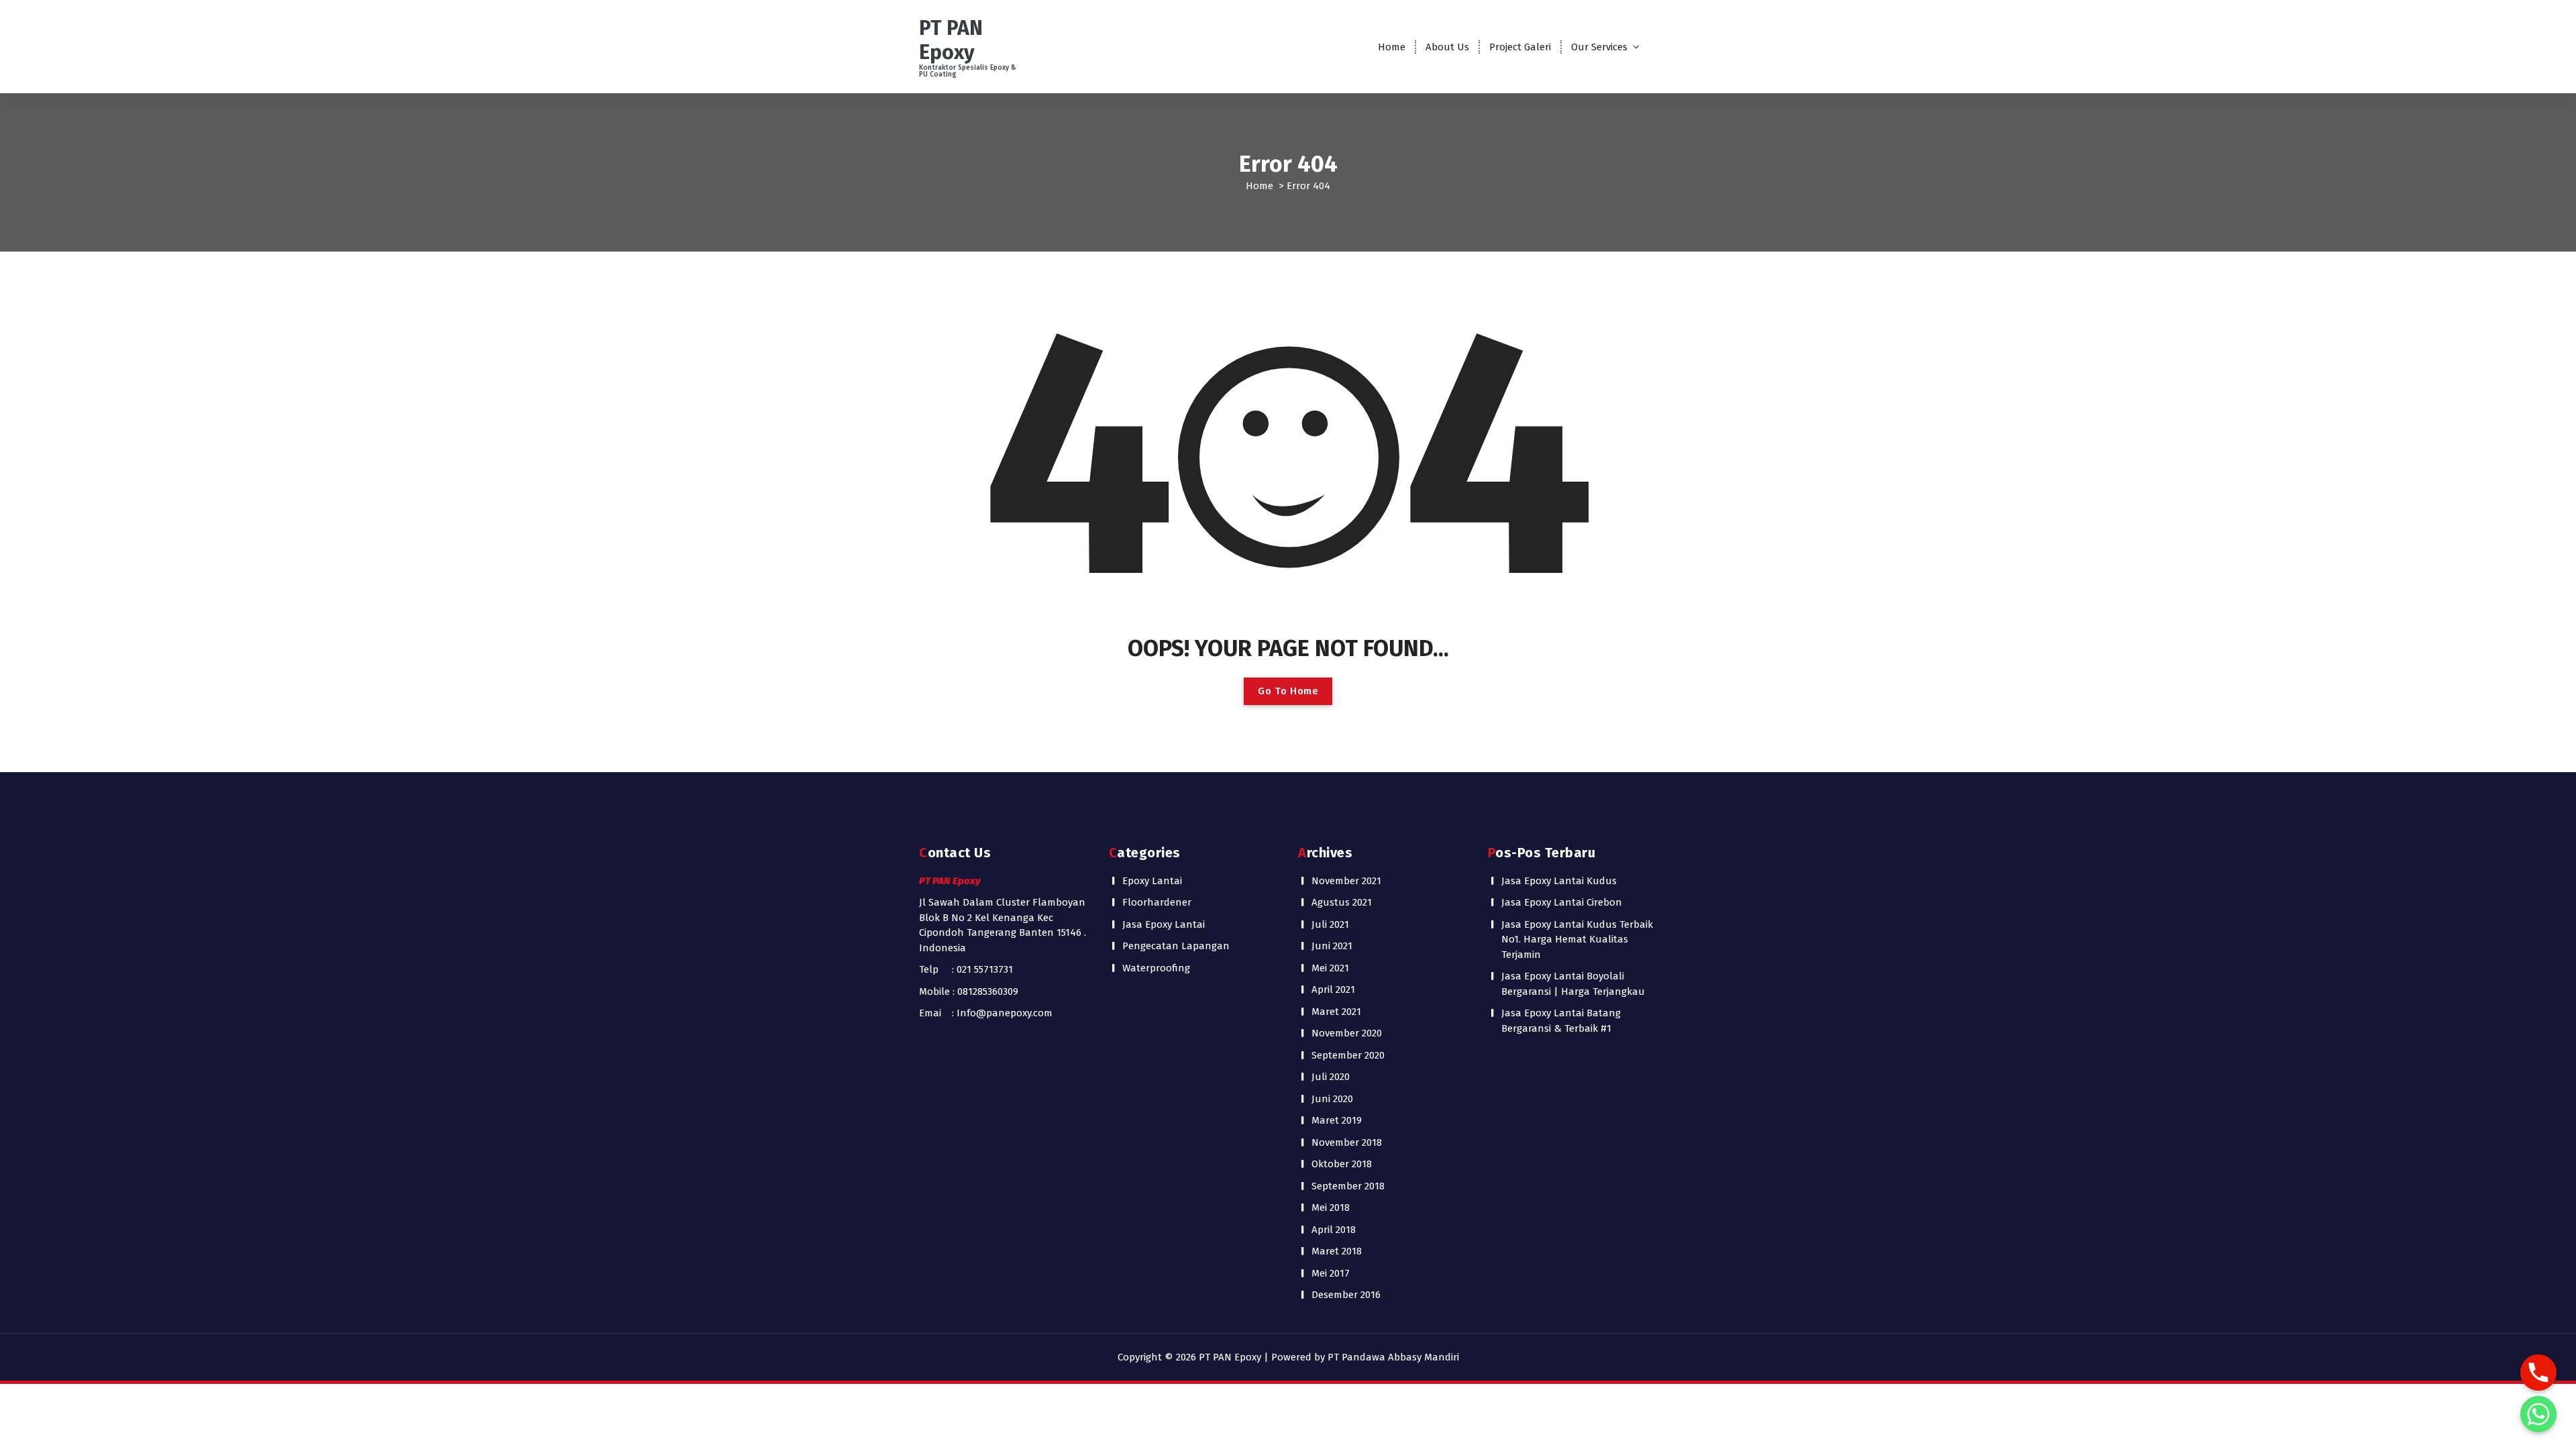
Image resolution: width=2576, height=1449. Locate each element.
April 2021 (1333, 989)
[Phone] (2538, 1373)
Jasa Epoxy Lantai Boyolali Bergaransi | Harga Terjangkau (1573, 984)
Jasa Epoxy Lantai (1164, 924)
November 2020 (1347, 1033)
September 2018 (1348, 1186)
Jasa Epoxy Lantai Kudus (1559, 881)
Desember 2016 (1346, 1295)
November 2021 (1346, 881)
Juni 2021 (1332, 946)
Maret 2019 (1337, 1120)
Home (1392, 47)
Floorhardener (1157, 902)
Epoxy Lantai (1152, 881)
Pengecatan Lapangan (1176, 946)
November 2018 (1347, 1142)
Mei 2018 (1331, 1207)
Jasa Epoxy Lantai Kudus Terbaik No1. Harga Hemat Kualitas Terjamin (1577, 940)
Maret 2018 (1337, 1251)
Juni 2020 (1332, 1099)
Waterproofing (1156, 968)
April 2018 (1334, 1230)
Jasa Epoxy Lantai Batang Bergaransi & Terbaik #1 (1561, 1021)
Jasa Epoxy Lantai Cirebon (1562, 902)
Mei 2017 (1331, 1273)
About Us (1447, 47)
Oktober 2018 (1342, 1164)
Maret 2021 (1336, 1012)
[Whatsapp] (2538, 1414)
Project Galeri (1520, 47)
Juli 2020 (1331, 1077)
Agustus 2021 (1342, 902)
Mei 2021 (1330, 968)
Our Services (1599, 47)
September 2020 (1348, 1055)
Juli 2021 (1330, 924)
